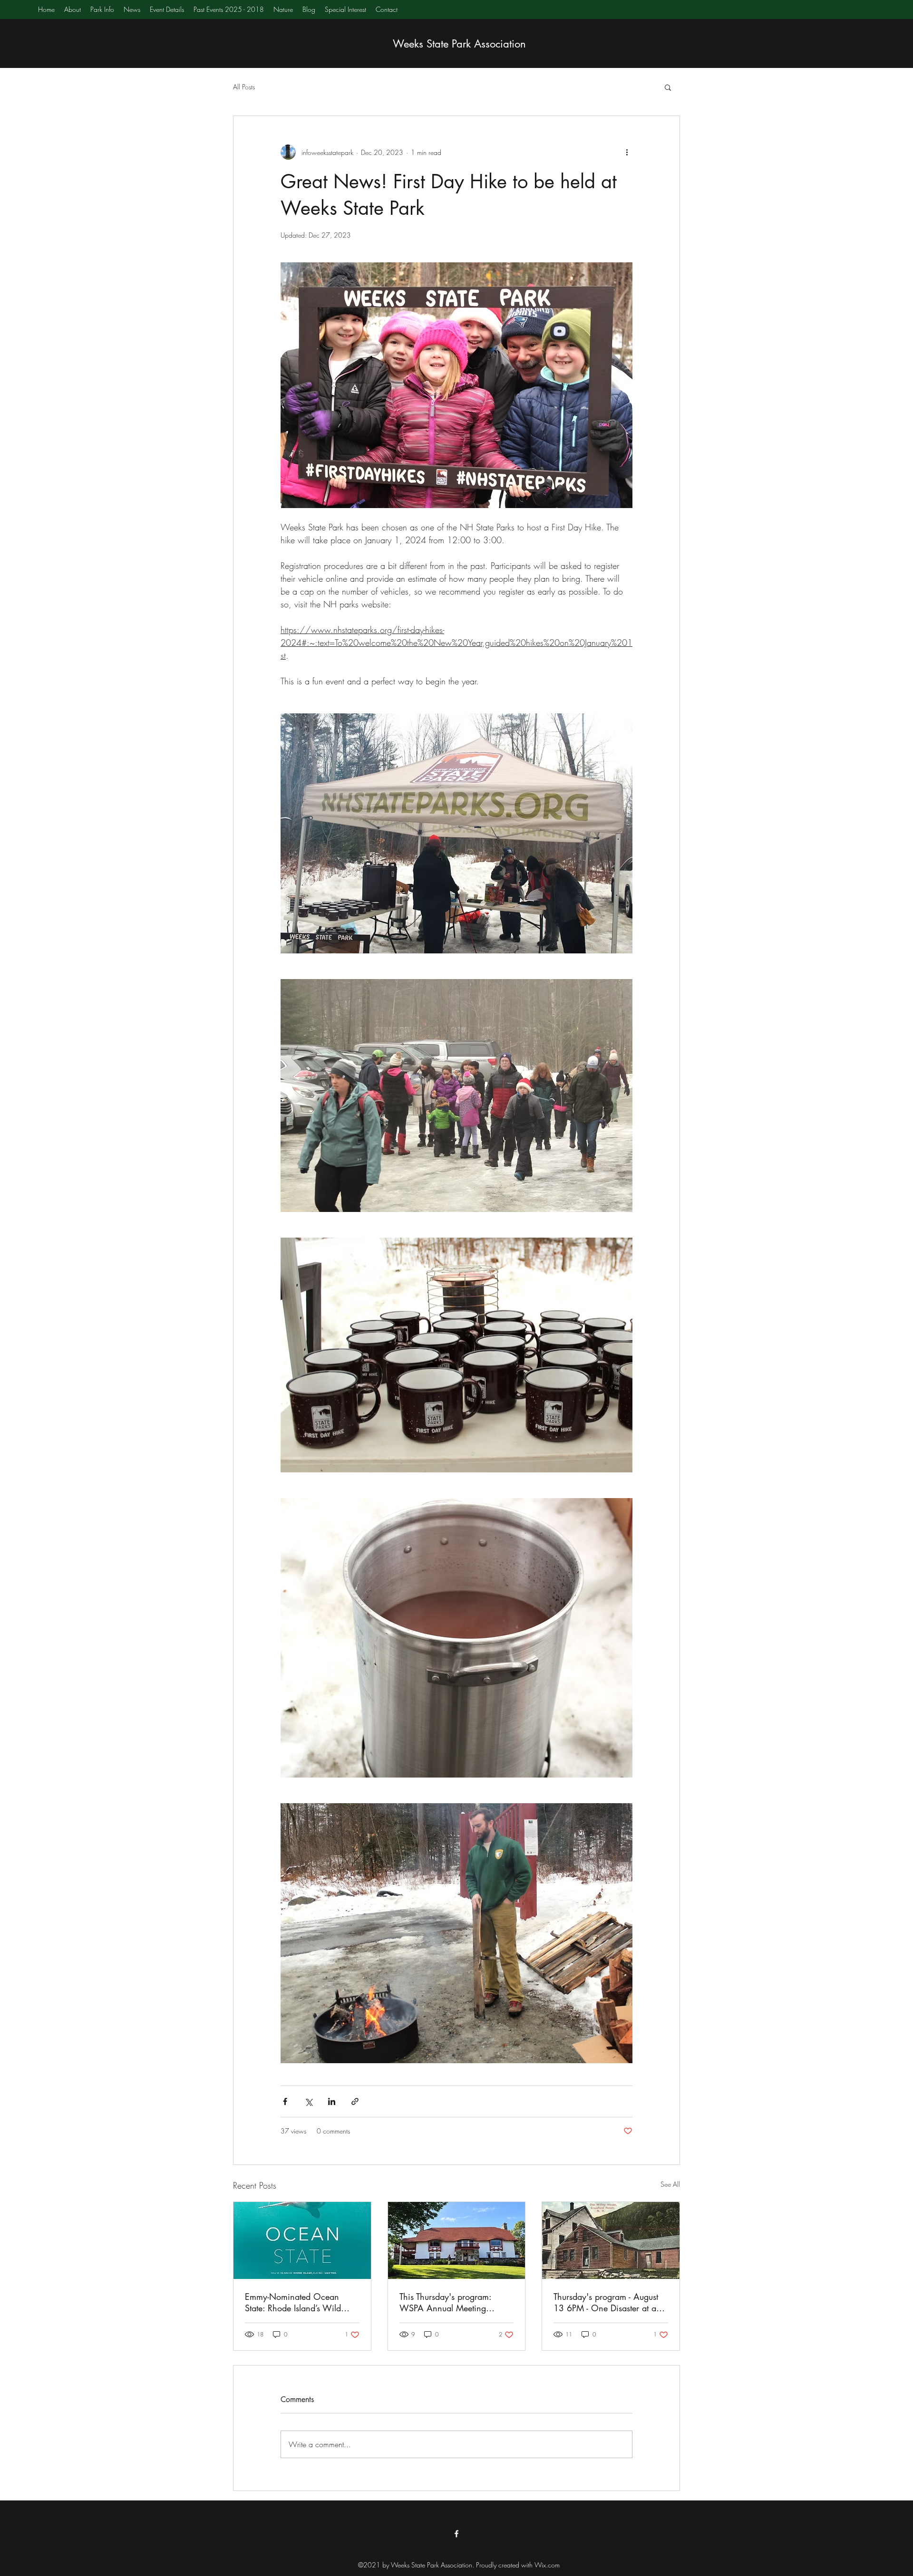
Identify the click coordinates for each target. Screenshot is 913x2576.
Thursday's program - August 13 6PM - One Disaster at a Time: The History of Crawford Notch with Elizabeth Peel (609, 2302)
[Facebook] (456, 2534)
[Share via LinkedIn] (332, 2101)
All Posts (244, 87)
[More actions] (627, 152)
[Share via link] (355, 2101)
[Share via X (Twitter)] (308, 2101)
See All (670, 2184)
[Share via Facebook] (285, 2101)
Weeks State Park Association (459, 44)
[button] (668, 87)
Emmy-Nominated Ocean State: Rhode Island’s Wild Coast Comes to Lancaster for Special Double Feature (299, 2302)
